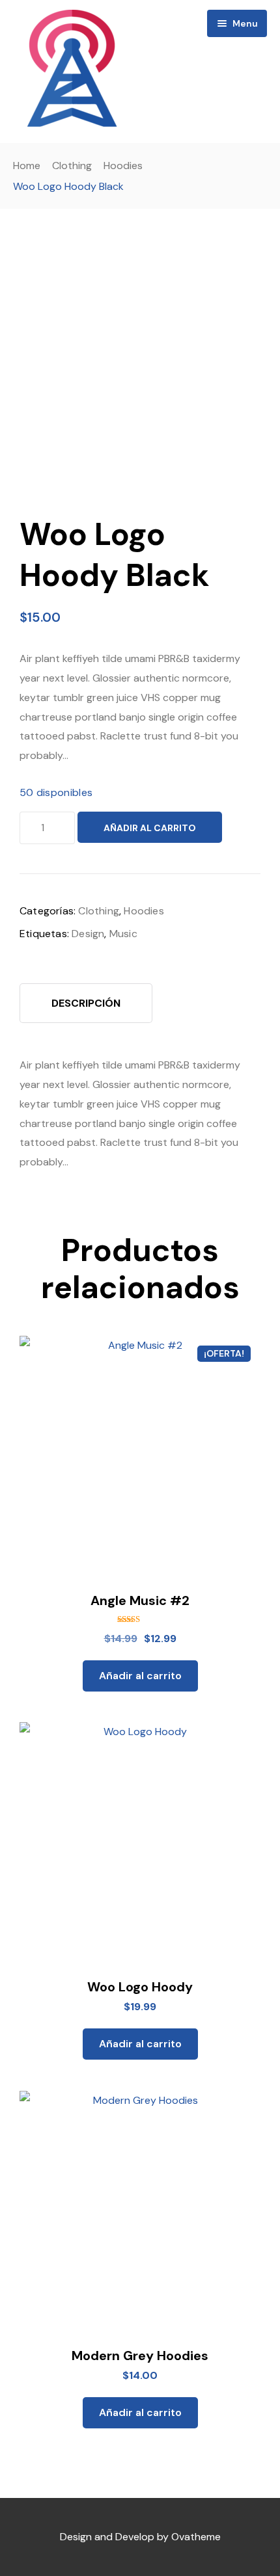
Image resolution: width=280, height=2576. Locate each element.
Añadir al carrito (150, 828)
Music (123, 934)
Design (88, 934)
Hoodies (123, 166)
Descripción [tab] (86, 1003)
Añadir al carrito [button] (140, 1676)
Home (27, 166)
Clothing (72, 166)
